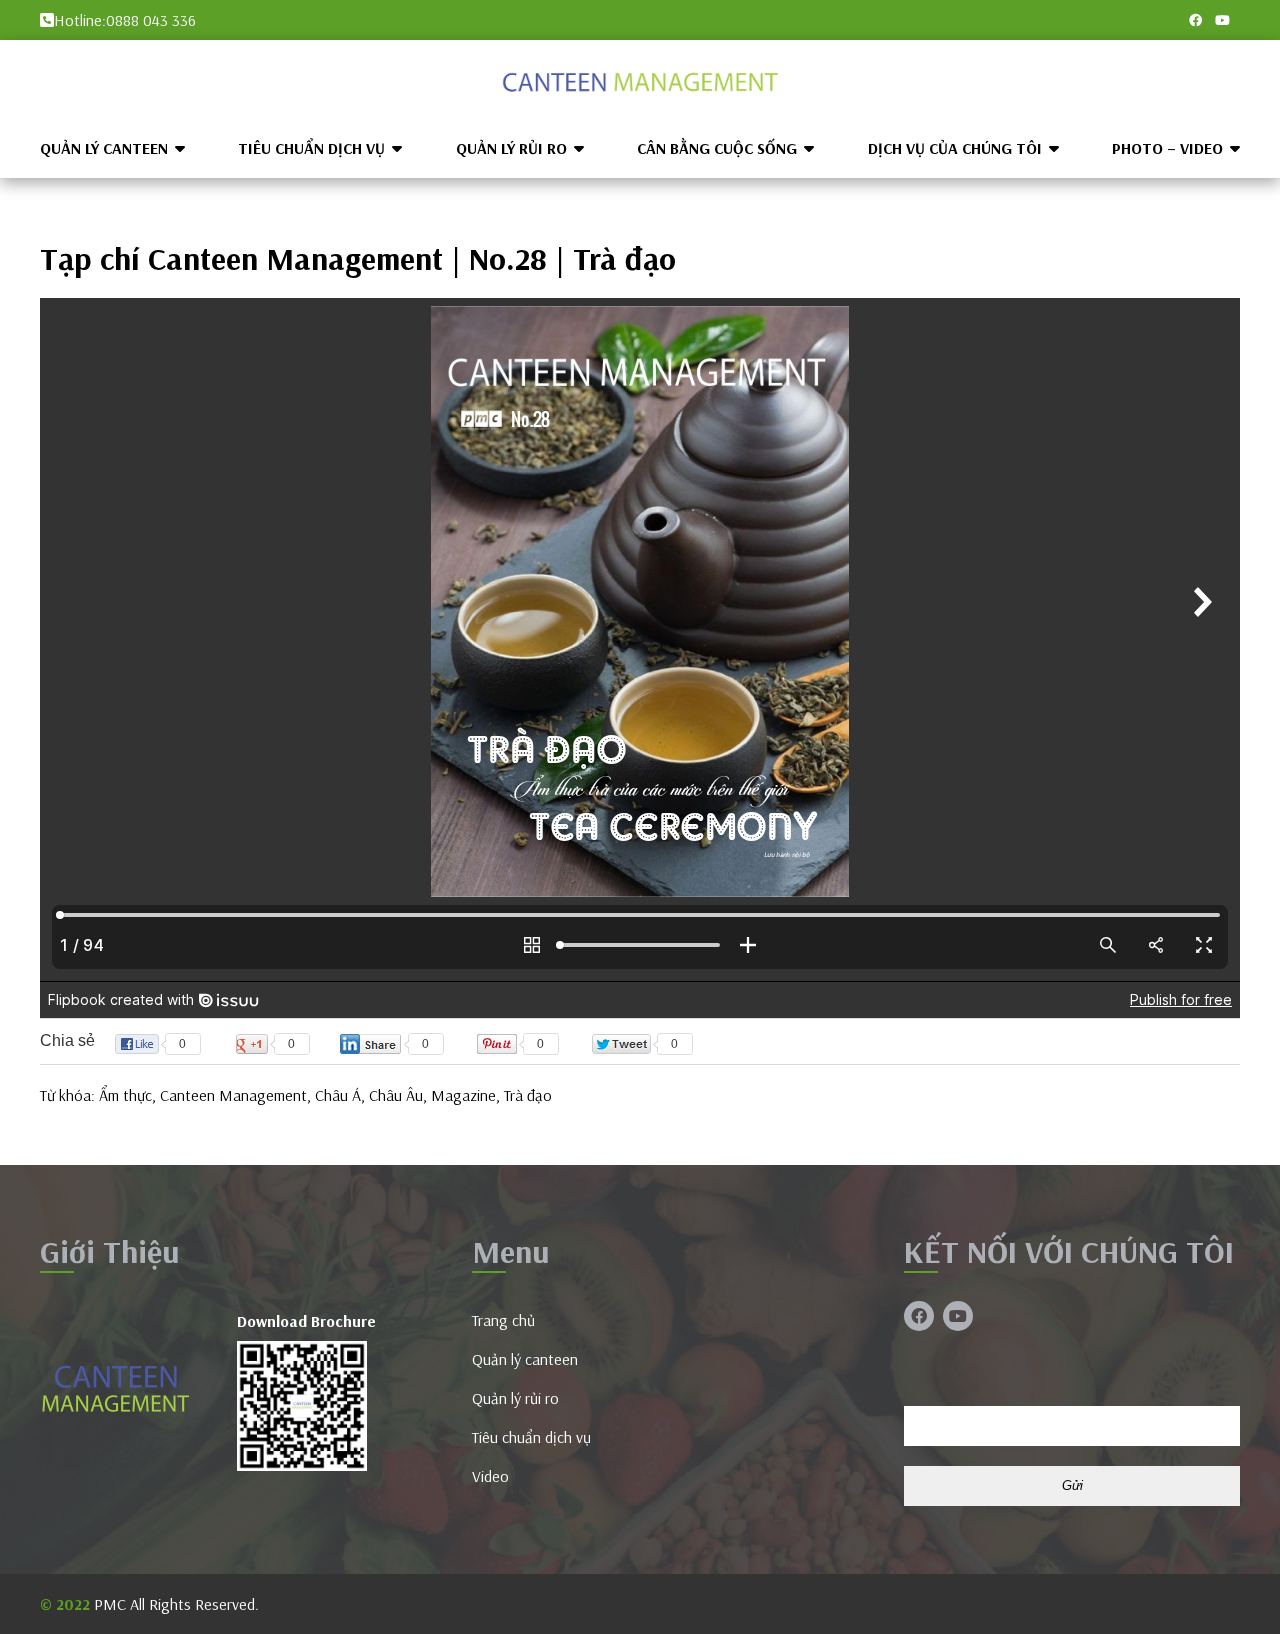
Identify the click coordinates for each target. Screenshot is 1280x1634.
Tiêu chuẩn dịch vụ (311, 148)
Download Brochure (306, 1321)
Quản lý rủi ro (511, 148)
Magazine (463, 1095)
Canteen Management (233, 1095)
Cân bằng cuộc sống (717, 148)
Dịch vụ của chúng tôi (955, 148)
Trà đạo (528, 1095)
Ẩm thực (125, 1095)
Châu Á (338, 1095)
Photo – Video (1167, 148)
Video (490, 1476)
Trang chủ (503, 1320)
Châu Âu (396, 1095)
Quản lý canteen (104, 148)
